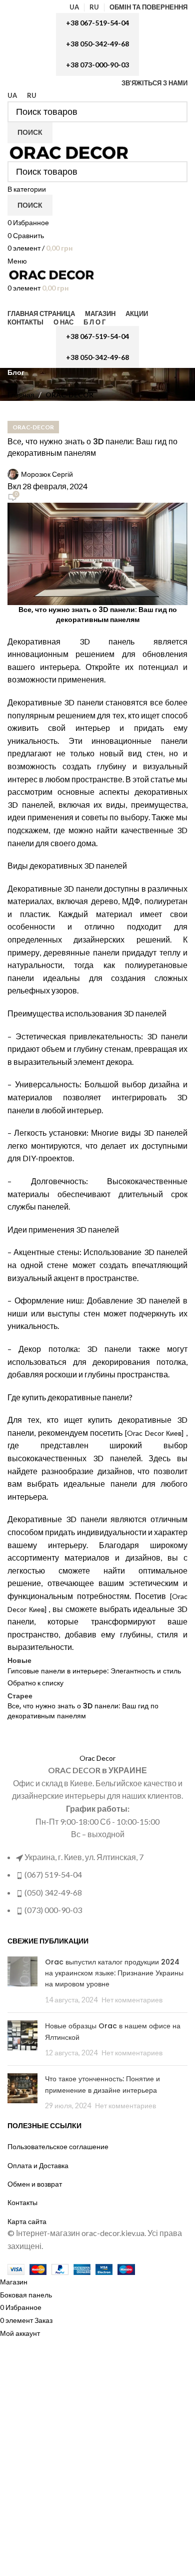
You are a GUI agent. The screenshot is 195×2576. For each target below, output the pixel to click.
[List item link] (97, 1137)
